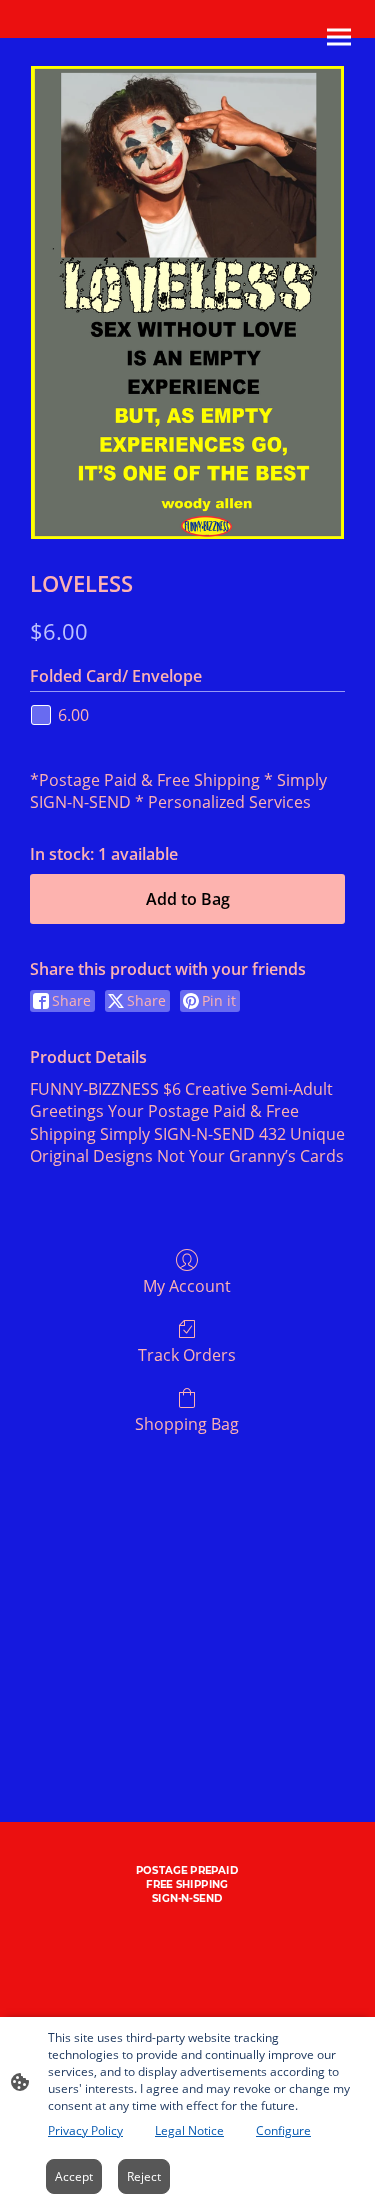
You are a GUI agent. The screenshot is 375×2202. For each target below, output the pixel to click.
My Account (187, 1285)
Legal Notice (189, 2130)
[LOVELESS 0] (187, 302)
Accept (74, 2176)
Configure (283, 2130)
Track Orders (187, 1354)
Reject (144, 2176)
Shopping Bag (187, 1423)
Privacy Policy (85, 2130)
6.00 (73, 715)
